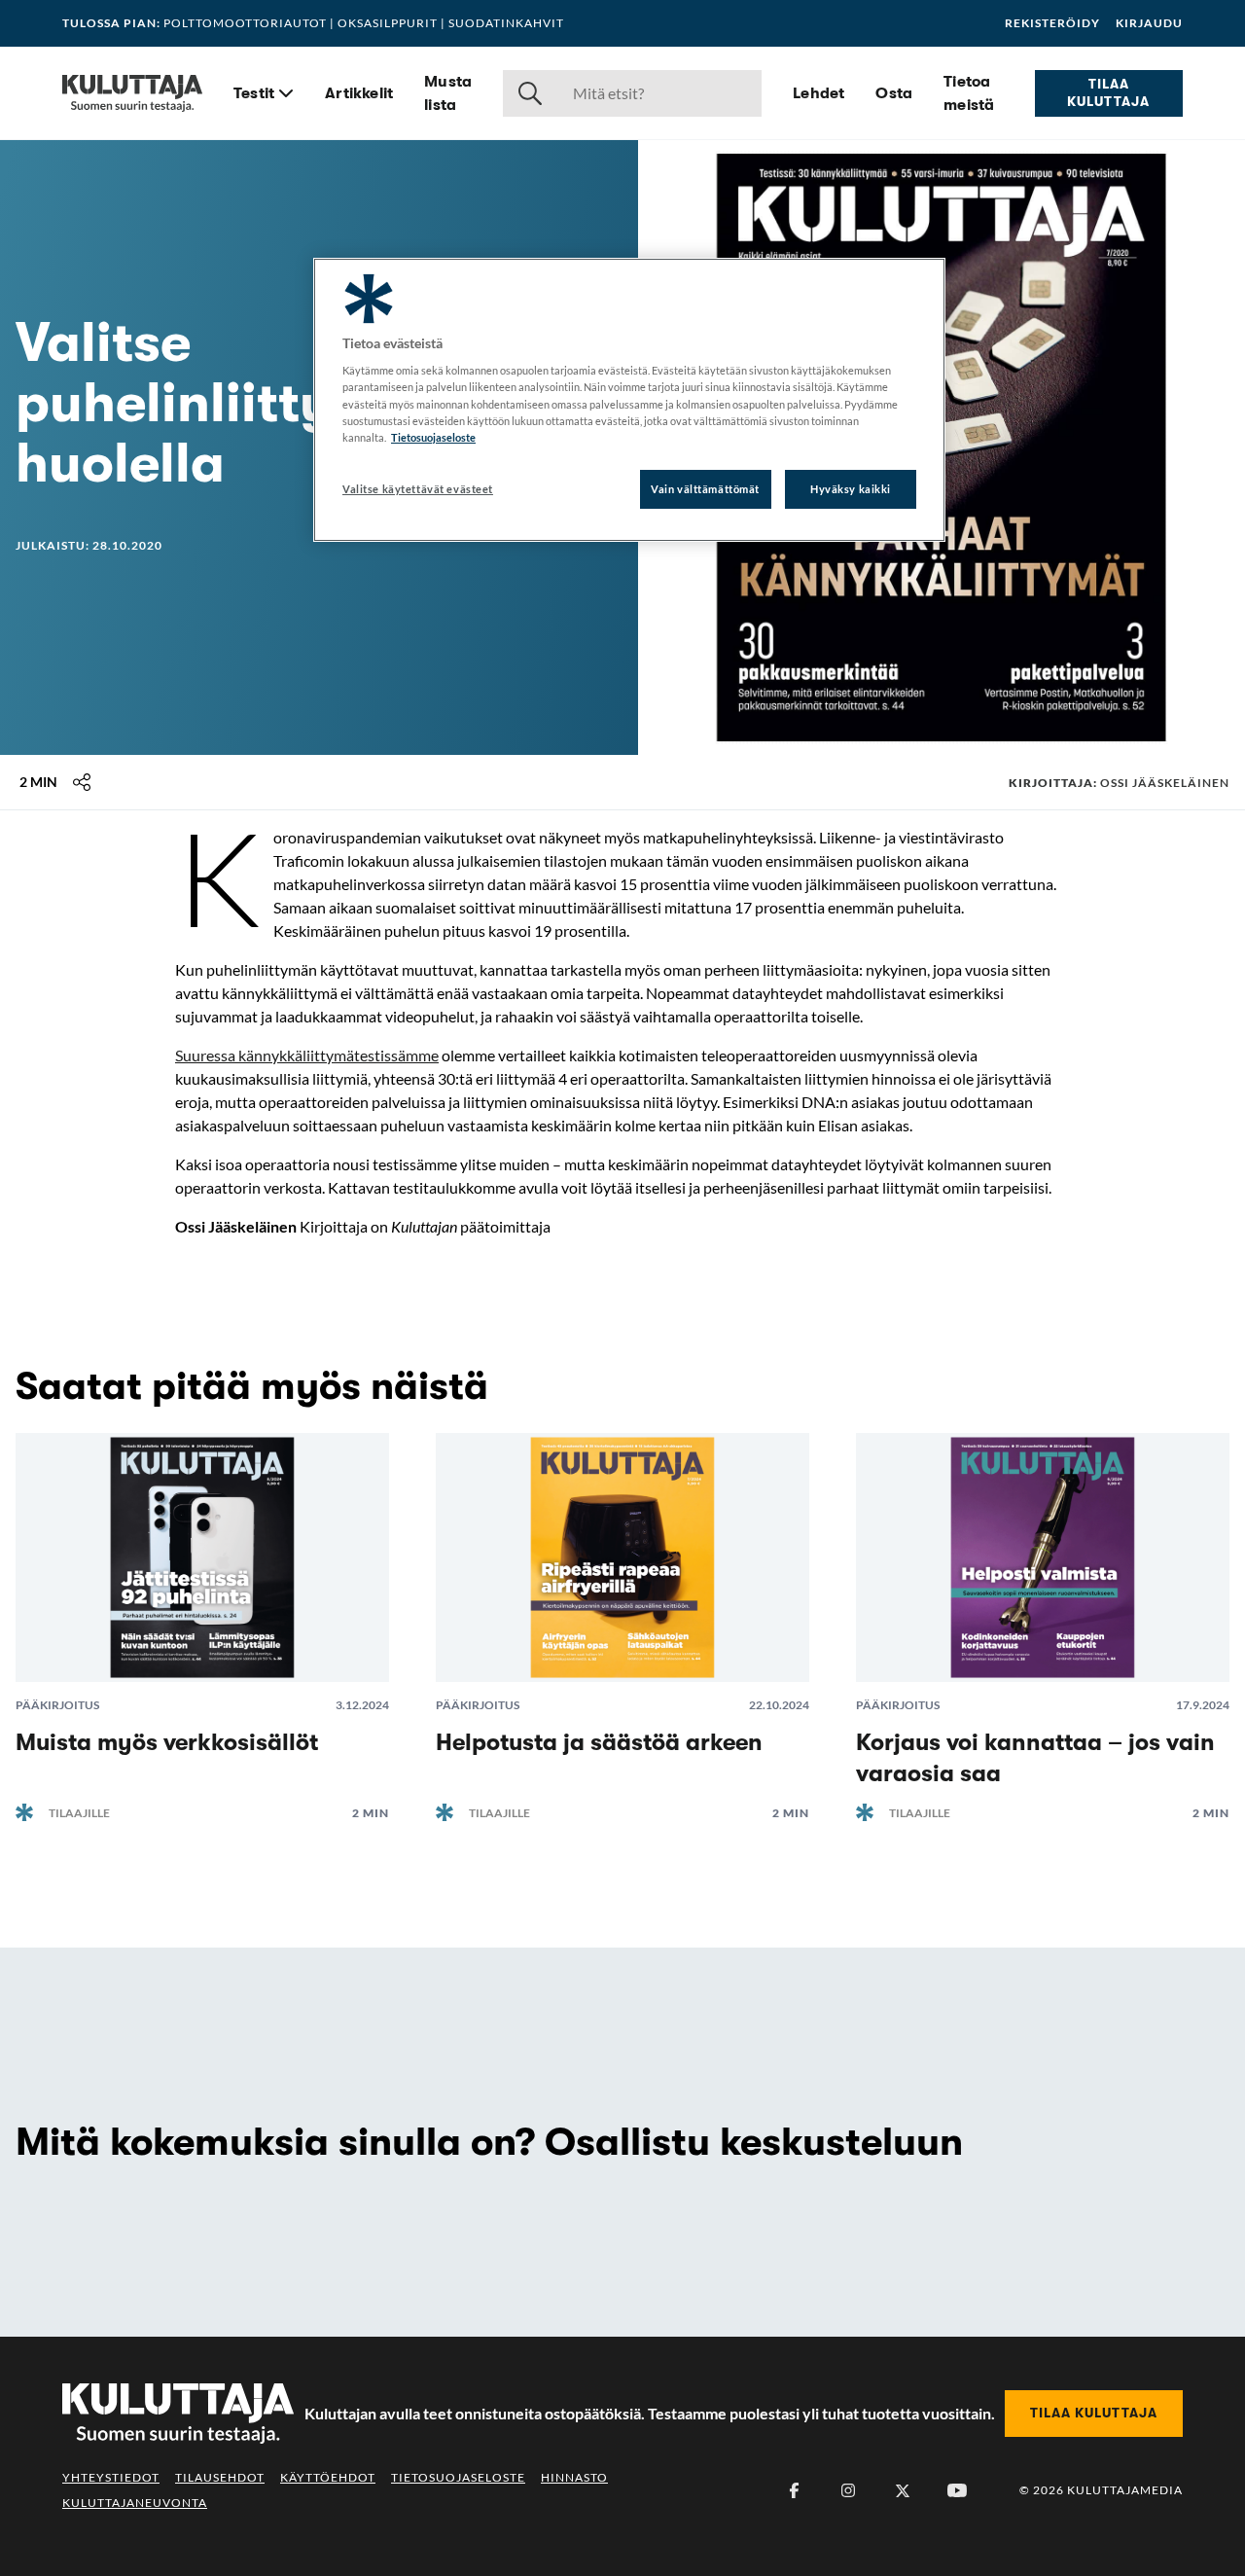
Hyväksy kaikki (851, 489)
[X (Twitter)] (903, 2490)
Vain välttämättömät (705, 489)
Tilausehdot (220, 2477)
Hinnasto (574, 2477)
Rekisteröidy (1052, 23)
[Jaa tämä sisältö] (82, 782)
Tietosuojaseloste (458, 2477)
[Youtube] (957, 2490)
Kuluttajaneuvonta (135, 2503)
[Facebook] (794, 2490)
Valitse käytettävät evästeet (418, 489)
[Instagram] (848, 2490)
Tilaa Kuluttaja (1108, 92)
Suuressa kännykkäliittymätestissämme (307, 1055)
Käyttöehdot (328, 2477)
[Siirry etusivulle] (132, 93)
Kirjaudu (1149, 23)
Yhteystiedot (111, 2477)
